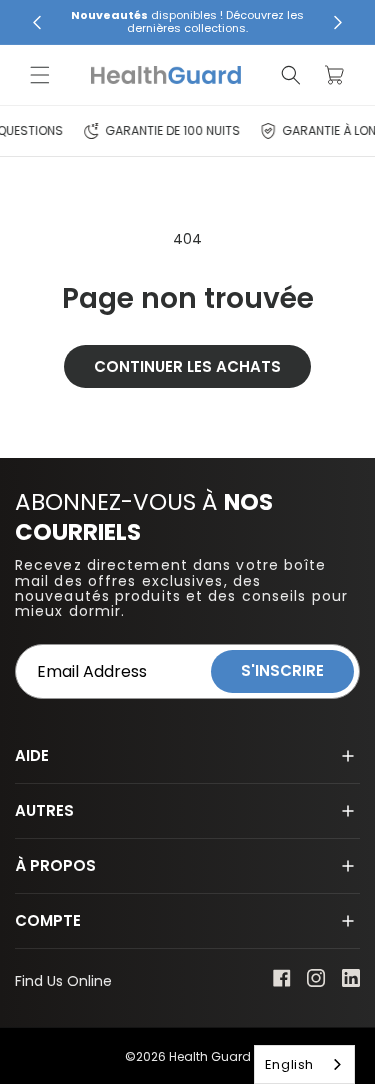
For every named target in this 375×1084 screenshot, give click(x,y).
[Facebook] (282, 982)
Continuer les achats (187, 366)
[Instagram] (316, 982)
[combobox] (304, 1064)
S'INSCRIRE (282, 670)
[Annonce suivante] (338, 22)
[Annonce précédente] (37, 22)
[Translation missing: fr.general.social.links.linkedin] (351, 982)
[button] (40, 75)
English (289, 1064)
